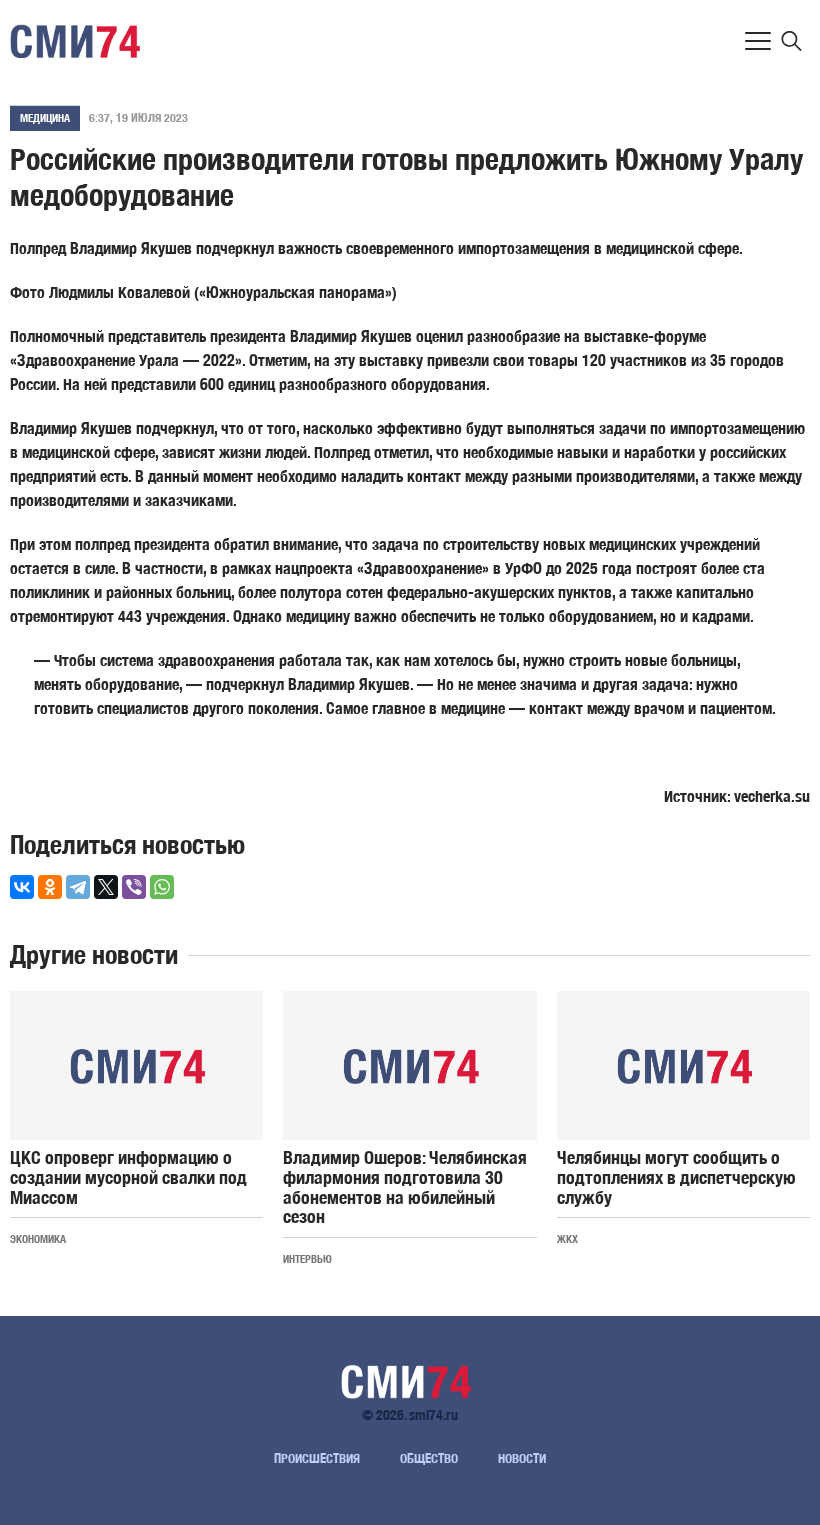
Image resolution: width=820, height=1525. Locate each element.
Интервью (307, 1258)
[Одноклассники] (50, 887)
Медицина (45, 117)
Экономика (38, 1238)
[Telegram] (78, 887)
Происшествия (317, 1458)
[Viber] (134, 887)
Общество (429, 1458)
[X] (106, 887)
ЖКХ (567, 1238)
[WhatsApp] (162, 887)
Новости (522, 1458)
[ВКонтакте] (22, 887)
